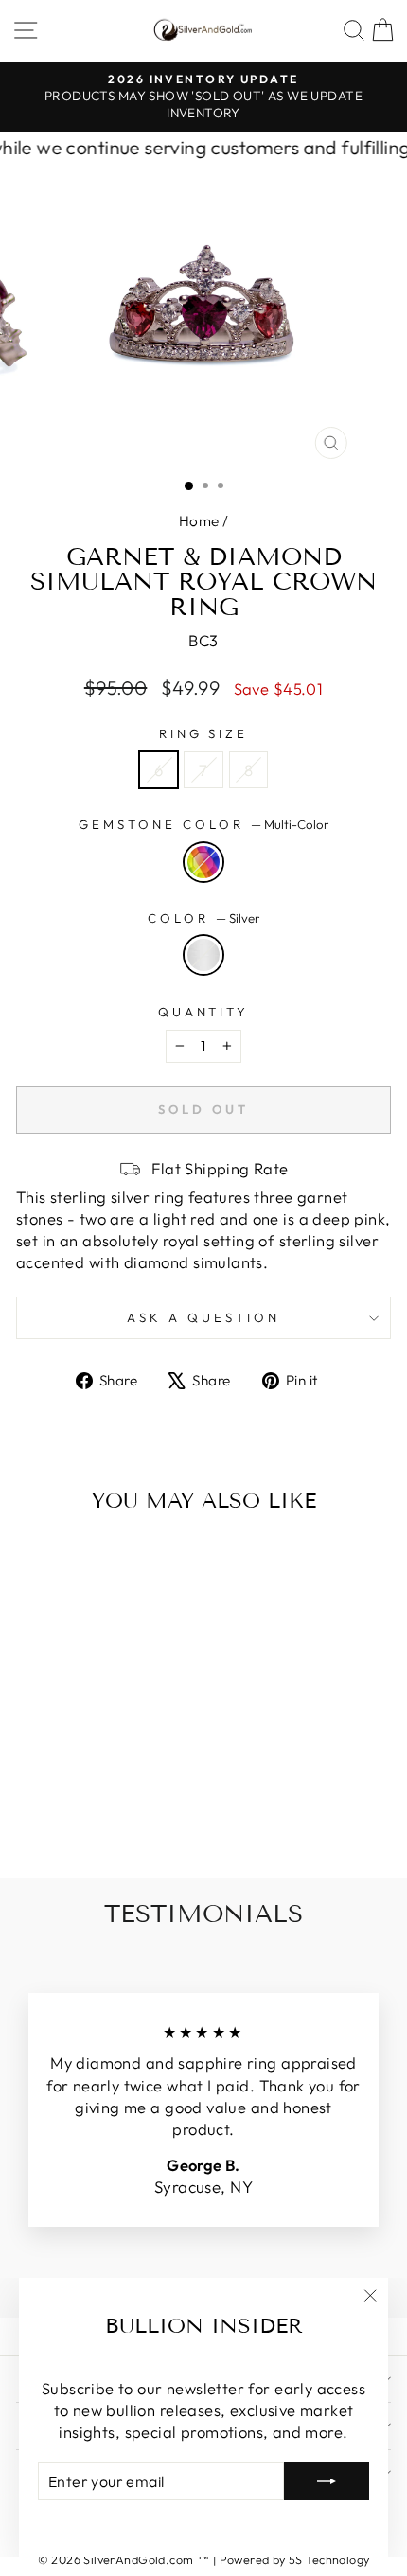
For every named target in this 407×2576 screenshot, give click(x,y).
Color (203, 918)
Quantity (204, 1012)
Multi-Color (203, 862)
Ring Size (204, 733)
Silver (203, 955)
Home (199, 521)
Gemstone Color (203, 824)
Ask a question (203, 1317)
